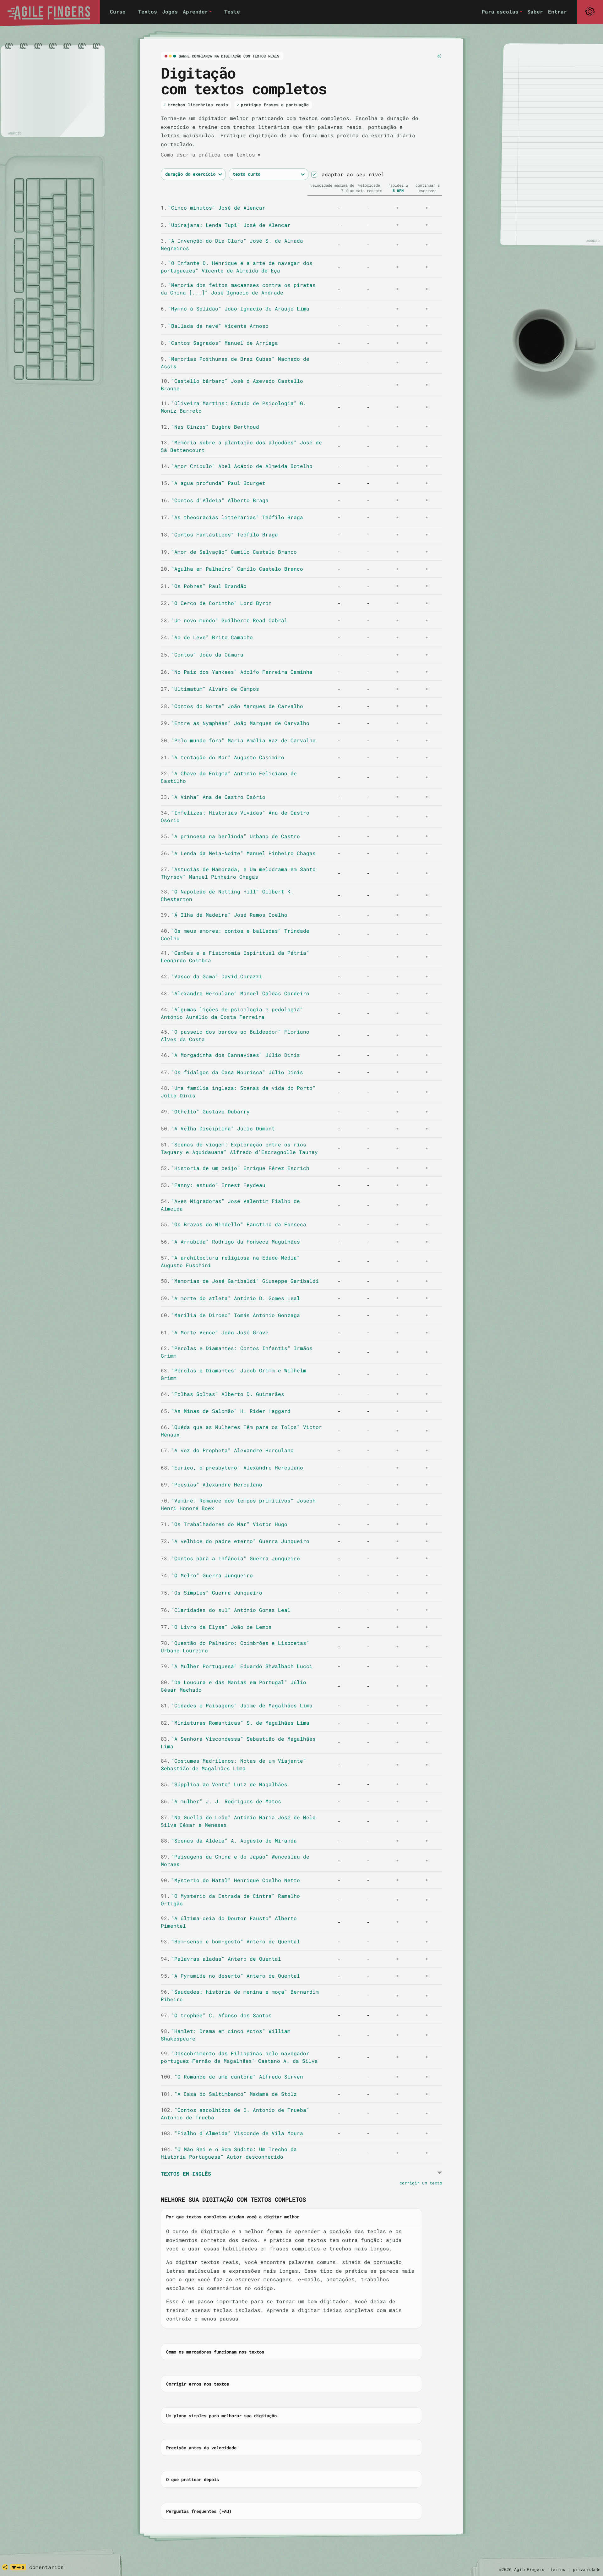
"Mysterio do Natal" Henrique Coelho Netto (230, 1880)
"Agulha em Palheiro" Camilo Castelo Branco (232, 569)
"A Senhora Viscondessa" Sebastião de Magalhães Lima (238, 1742)
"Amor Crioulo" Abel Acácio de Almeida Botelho (237, 466)
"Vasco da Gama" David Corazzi (212, 976)
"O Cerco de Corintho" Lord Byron (216, 603)
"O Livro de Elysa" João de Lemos (216, 1627)
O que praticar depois (193, 2479)
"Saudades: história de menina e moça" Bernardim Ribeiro (240, 1995)
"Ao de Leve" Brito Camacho (207, 637)
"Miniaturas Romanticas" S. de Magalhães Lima (235, 1723)
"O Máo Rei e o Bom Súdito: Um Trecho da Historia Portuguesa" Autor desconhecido (229, 2153)
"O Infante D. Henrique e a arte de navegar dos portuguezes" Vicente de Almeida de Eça (237, 267)
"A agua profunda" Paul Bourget (213, 483)
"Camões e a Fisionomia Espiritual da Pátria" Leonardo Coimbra (235, 956)
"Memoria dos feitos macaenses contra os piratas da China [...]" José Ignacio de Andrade (238, 289)
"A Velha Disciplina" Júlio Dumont (218, 1128)
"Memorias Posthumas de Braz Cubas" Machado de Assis (235, 363)
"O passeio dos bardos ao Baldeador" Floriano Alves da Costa (235, 1035)
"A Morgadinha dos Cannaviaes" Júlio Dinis (230, 1055)
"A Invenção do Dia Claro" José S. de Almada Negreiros (232, 244)
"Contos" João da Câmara (202, 654)
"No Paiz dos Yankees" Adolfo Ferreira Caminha (237, 672)
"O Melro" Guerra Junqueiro (207, 1575)
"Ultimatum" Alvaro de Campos (210, 689)
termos (558, 2569)
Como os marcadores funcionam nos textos (215, 2352)
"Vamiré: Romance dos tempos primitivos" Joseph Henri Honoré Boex (238, 1504)
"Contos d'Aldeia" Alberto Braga (215, 500)
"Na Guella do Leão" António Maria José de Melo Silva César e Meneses (238, 1821)
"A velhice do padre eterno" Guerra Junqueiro (235, 1541)
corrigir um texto (421, 2183)
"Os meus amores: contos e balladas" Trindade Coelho (235, 934)
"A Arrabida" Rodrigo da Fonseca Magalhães (230, 1241)
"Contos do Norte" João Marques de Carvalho (232, 706)
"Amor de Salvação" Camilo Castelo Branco (229, 552)
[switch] (314, 175)
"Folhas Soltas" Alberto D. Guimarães (223, 1394)
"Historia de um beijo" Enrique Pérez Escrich (235, 1168)
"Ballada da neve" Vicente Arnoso (215, 326)
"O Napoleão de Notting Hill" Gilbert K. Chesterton (227, 895)
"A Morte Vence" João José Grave (215, 1332)
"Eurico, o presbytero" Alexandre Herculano (232, 1467)
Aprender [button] (195, 11)
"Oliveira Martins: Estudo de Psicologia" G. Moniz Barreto (234, 407)
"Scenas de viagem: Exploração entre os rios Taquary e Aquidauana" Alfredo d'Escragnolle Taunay (239, 1148)
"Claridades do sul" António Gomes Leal (226, 1610)
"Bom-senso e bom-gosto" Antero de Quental (230, 1941)
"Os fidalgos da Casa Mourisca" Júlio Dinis (232, 1072)
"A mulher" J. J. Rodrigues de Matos (221, 1801)
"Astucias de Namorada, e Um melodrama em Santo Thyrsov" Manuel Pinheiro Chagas (238, 873)
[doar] (18, 2567)
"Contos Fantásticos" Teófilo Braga (219, 534)
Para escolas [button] (500, 11)
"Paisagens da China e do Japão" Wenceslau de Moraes (235, 1860)
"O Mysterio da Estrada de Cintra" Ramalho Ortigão (230, 1900)
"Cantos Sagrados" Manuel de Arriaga (219, 343)
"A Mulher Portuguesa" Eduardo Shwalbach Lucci (237, 1666)
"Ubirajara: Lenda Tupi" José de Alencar (226, 225)
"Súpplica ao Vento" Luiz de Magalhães (224, 1784)
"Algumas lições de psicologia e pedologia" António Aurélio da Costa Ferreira (232, 1013)
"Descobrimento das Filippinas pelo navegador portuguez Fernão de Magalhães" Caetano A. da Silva (239, 2057)
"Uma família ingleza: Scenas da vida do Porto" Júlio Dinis (238, 1092)
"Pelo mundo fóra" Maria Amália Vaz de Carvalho (238, 740)
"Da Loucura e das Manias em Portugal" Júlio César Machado (234, 1686)
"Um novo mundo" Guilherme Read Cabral (224, 620)
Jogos (170, 11)
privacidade (587, 2569)
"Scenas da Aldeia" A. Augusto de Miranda (229, 1840)
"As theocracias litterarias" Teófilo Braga (232, 517)
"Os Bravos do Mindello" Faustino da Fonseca (234, 1224)
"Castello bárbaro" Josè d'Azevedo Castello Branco (232, 384)
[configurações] (590, 12)
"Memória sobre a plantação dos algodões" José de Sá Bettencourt (241, 446)
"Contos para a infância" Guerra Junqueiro (230, 1558)
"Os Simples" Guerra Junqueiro (212, 1593)
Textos (148, 11)
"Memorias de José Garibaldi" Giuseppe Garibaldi (240, 1281)
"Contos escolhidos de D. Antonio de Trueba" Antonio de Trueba (235, 2114)
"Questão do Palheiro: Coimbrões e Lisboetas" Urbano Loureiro (235, 1647)
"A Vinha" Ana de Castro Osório (213, 797)
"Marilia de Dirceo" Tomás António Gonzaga (230, 1315)
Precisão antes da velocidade (201, 2448)
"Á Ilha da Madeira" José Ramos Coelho (224, 915)
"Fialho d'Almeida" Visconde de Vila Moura (232, 2133)
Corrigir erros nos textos (198, 2384)
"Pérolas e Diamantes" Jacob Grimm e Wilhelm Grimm (234, 1374)
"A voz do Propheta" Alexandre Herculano (227, 1450)
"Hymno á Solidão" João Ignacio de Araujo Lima (235, 308)
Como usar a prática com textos (211, 154)
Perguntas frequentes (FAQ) (199, 2511)
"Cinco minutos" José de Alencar (213, 208)
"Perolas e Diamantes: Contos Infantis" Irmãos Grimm (237, 1352)
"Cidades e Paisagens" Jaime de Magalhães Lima (237, 1705)
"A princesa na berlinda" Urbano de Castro (230, 836)
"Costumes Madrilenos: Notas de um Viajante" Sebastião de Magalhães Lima (234, 1764)
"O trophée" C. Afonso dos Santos (216, 2015)
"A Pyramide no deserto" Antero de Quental (230, 1976)
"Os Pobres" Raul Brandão (204, 586)
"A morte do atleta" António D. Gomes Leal (230, 1298)
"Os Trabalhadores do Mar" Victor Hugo (224, 1524)
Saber (535, 11)
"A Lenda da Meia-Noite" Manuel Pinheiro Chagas (238, 853)
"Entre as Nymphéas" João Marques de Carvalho (235, 723)
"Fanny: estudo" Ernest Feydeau (213, 1185)
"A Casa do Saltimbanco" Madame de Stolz (229, 2094)
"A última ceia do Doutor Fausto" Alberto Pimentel (229, 1922)
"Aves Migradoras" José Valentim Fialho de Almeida (230, 1205)
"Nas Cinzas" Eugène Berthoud (210, 427)
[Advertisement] (53, 91)
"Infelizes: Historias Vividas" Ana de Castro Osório (235, 816)
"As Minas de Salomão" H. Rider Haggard (226, 1411)
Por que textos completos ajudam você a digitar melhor (233, 2217)
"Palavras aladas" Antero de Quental (221, 1959)
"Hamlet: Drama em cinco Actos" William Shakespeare (226, 2035)
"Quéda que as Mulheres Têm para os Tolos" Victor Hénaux (241, 1431)
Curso (118, 11)
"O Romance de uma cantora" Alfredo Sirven (232, 2076)
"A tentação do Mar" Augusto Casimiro (223, 757)
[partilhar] (5, 2567)
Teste (232, 11)
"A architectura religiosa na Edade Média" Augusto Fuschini (230, 1261)
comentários (46, 2567)
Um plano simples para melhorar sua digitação (221, 2416)
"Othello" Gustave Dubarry (205, 1111)
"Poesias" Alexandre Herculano (212, 1484)
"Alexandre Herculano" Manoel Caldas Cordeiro (235, 993)
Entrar (557, 11)
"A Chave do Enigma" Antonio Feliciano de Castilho (229, 777)
